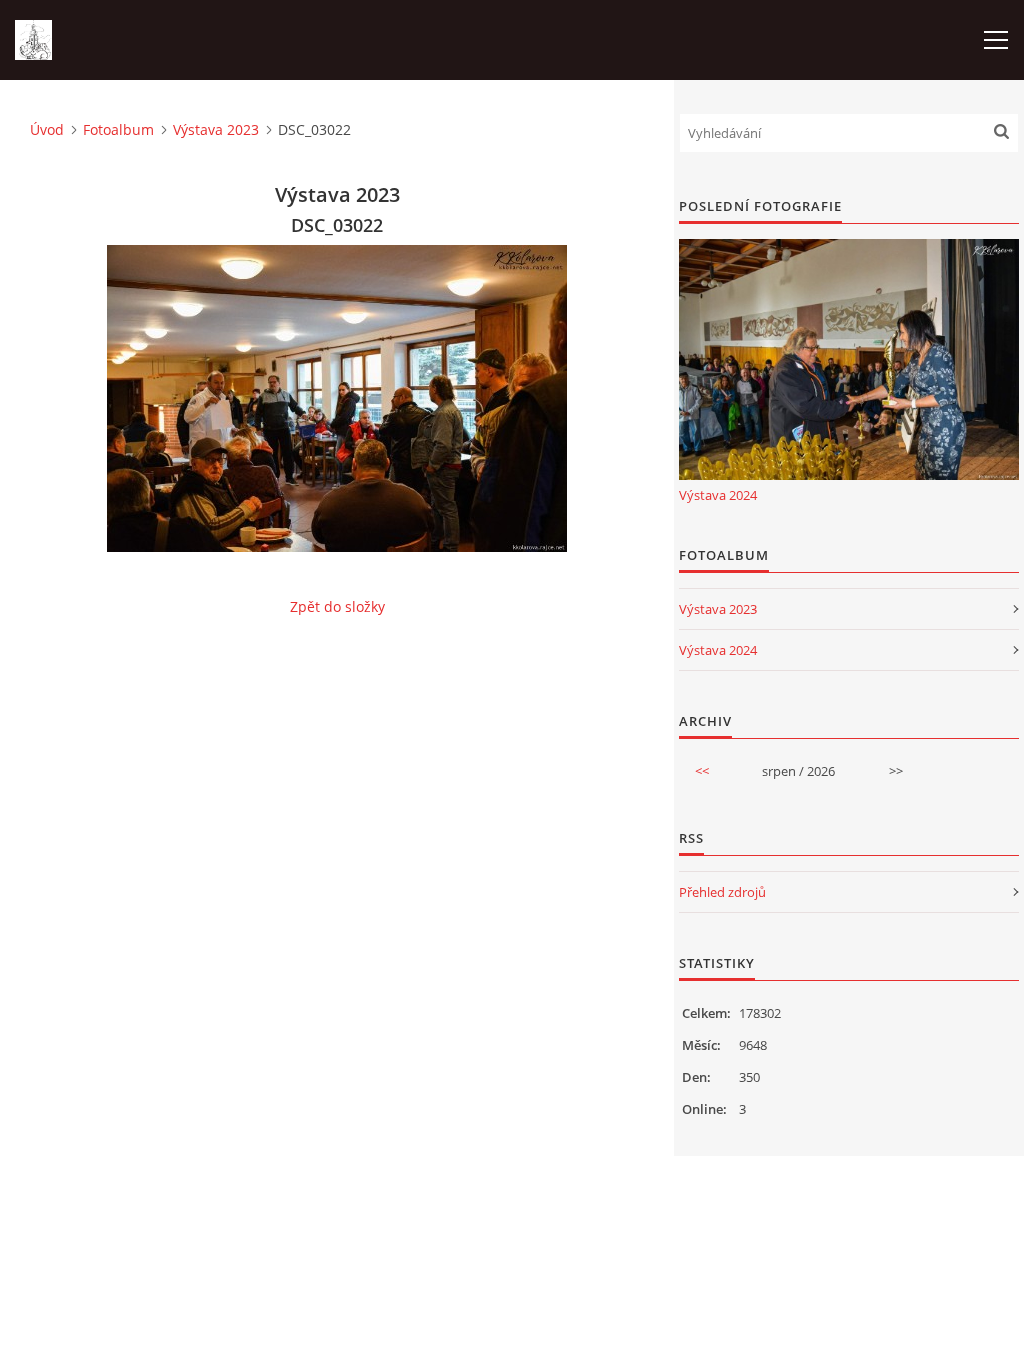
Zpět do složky (337, 606)
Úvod (47, 129)
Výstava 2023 (216, 129)
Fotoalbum (118, 129)
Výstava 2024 (718, 495)
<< (702, 771)
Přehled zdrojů (722, 892)
